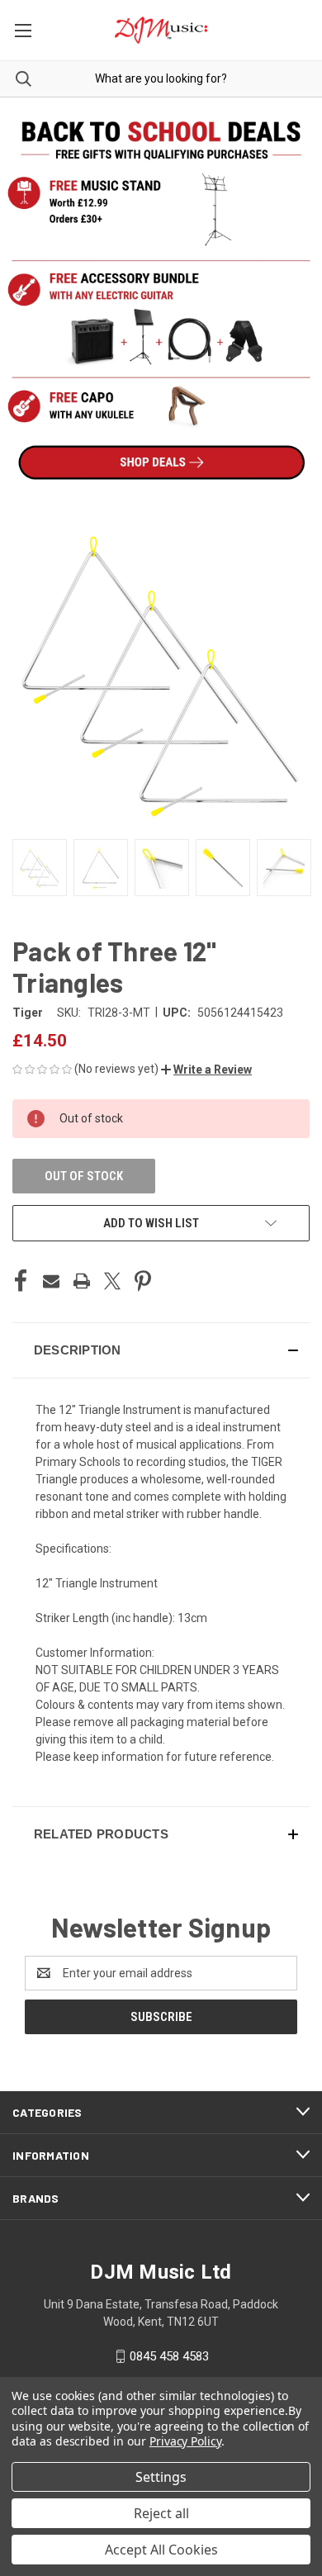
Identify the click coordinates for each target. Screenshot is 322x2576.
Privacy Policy (185, 2441)
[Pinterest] (143, 1281)
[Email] (51, 1281)
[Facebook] (21, 1281)
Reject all (161, 2513)
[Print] (82, 1281)
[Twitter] (112, 1281)
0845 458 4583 (169, 2356)
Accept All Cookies (161, 2550)
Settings (161, 2477)
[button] (206, 1070)
